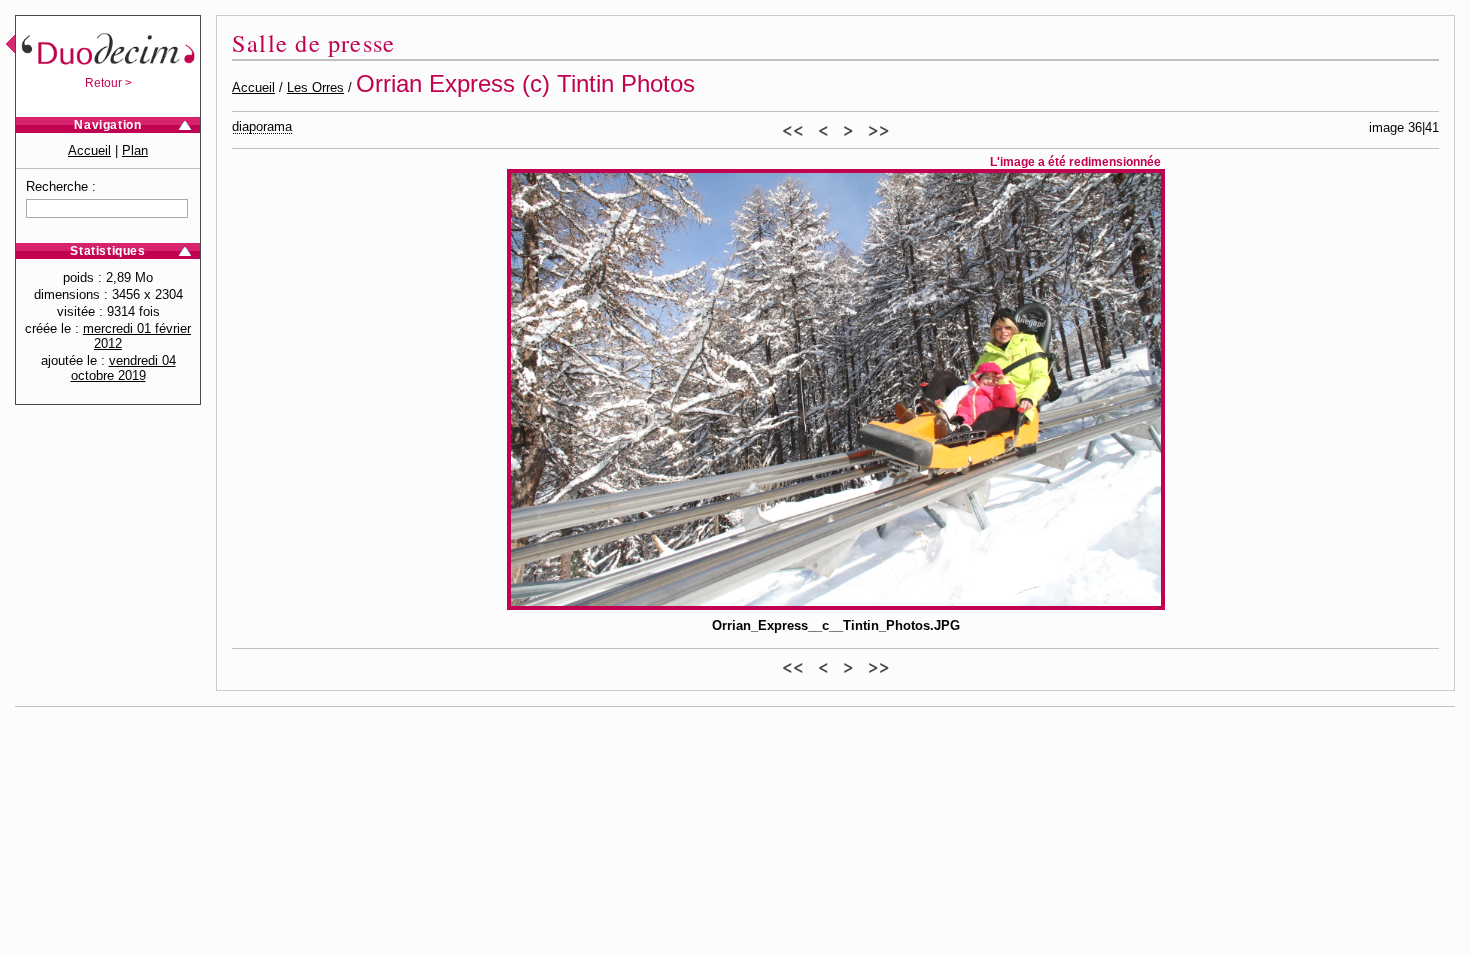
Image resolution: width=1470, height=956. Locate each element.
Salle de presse (313, 42)
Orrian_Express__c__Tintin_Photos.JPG (836, 625)
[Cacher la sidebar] (7, 46)
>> (879, 129)
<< (793, 129)
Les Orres (315, 87)
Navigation (107, 125)
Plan (135, 150)
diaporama (262, 126)
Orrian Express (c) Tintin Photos (525, 83)
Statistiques (107, 251)
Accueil (89, 150)
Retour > (108, 83)
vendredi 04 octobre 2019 (123, 368)
